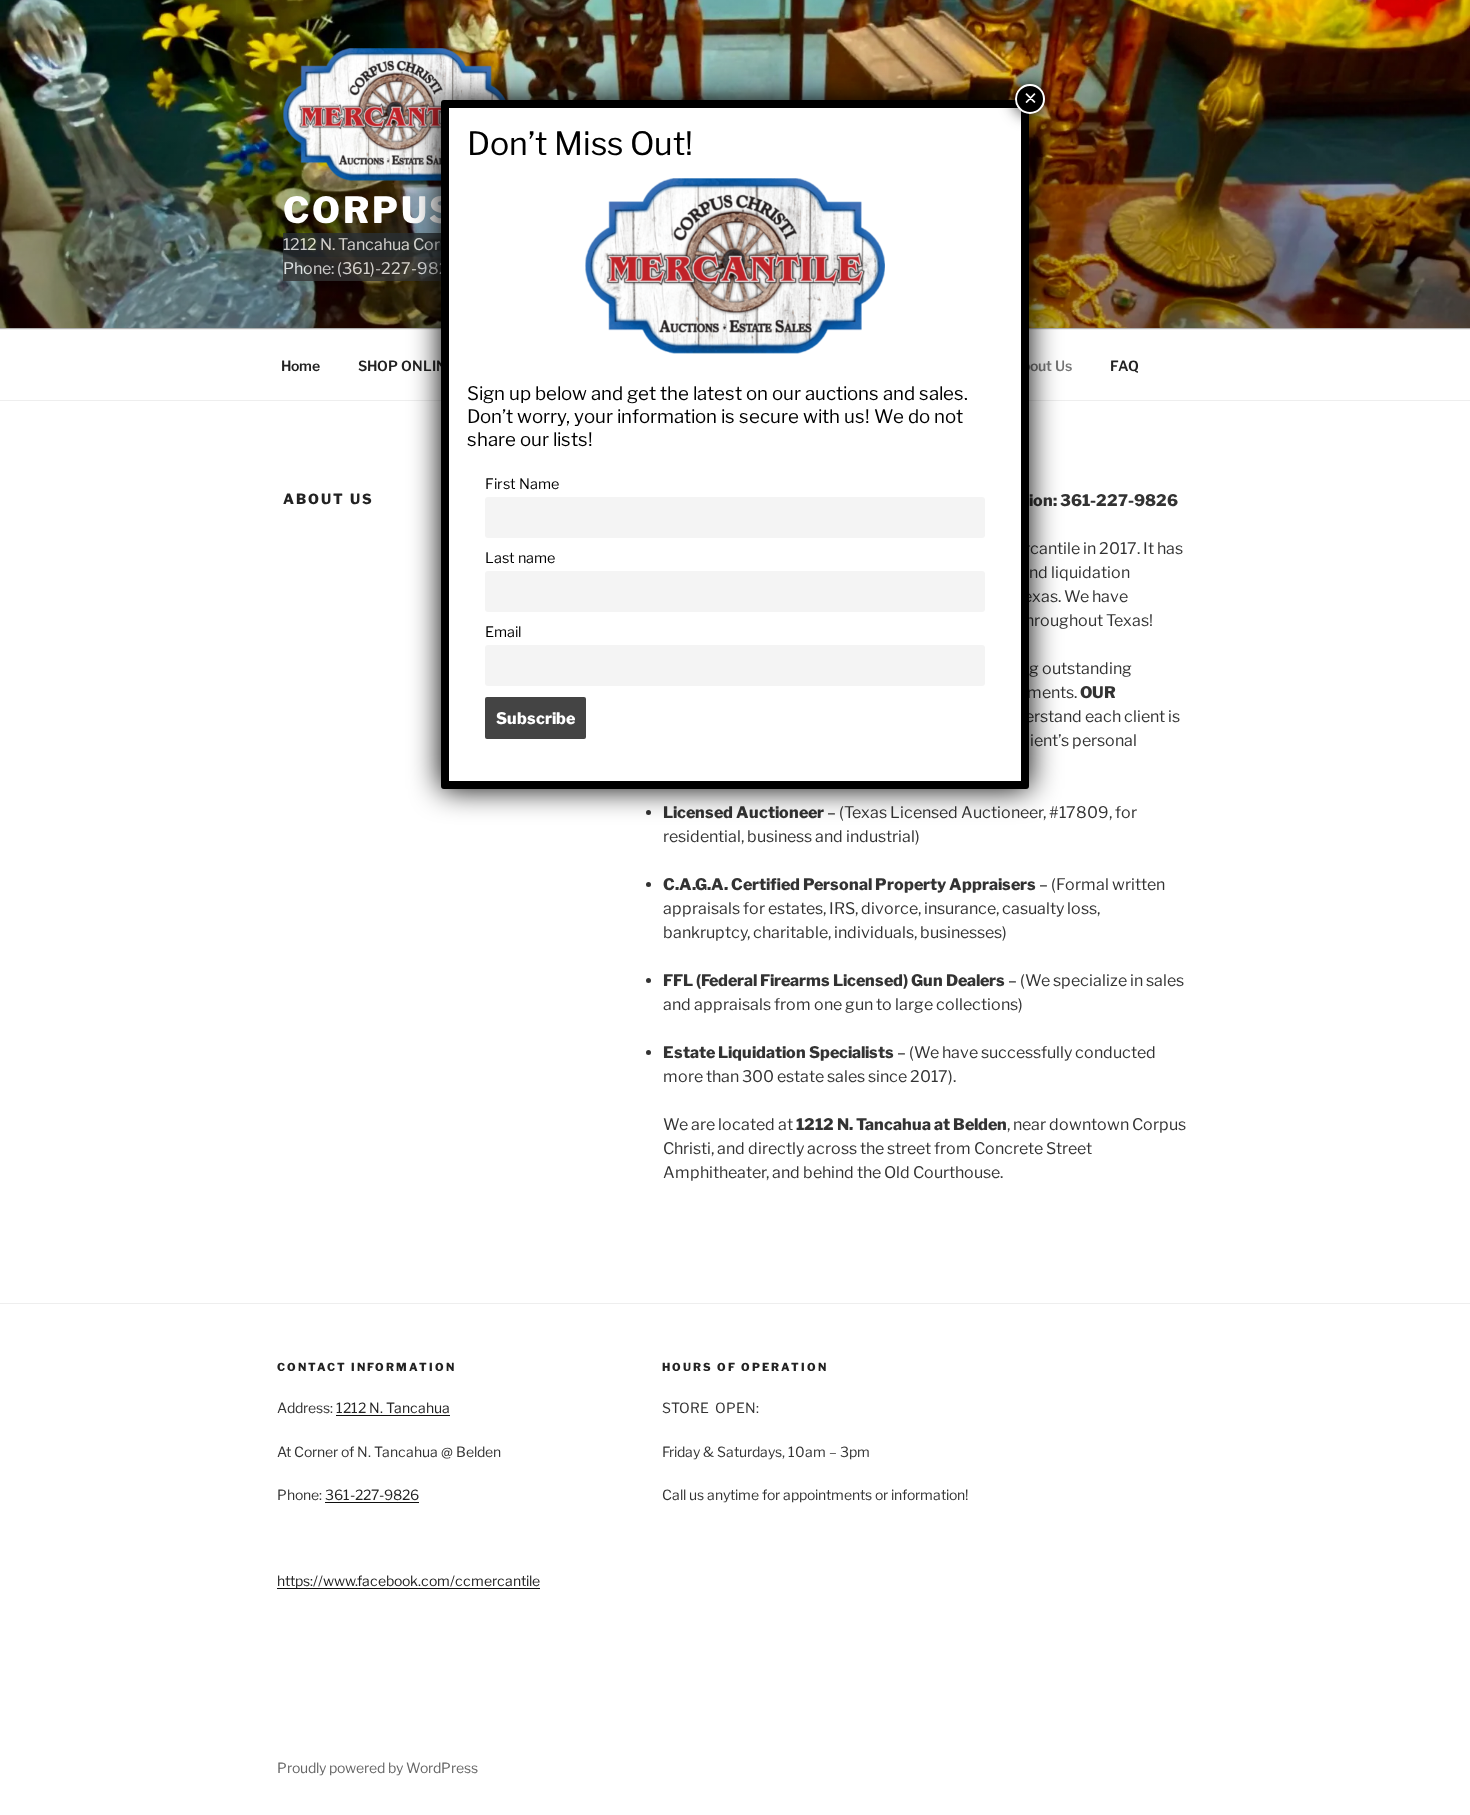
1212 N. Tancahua (393, 1407)
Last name (520, 558)
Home (300, 365)
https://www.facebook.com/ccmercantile (408, 1580)
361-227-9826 (372, 1494)
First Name (522, 484)
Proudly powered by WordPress (377, 1767)
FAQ (1124, 365)
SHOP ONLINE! (409, 365)
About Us (1041, 365)
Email (503, 632)
